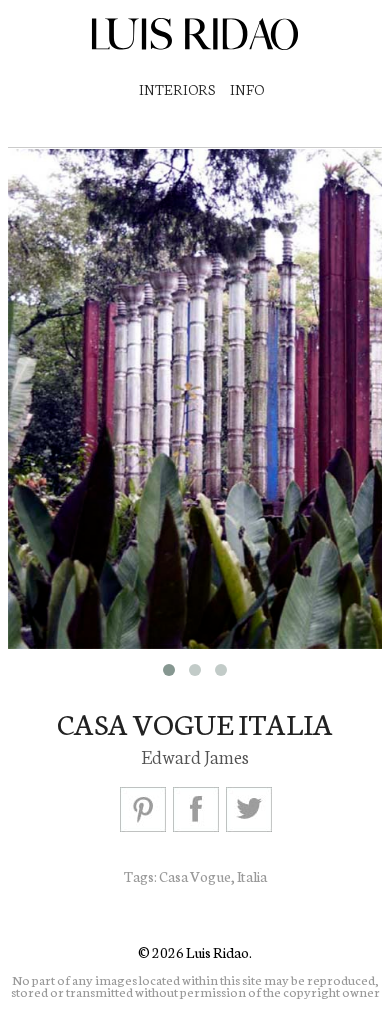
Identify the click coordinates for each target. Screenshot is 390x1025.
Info (247, 89)
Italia (252, 876)
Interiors (177, 89)
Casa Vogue (195, 876)
